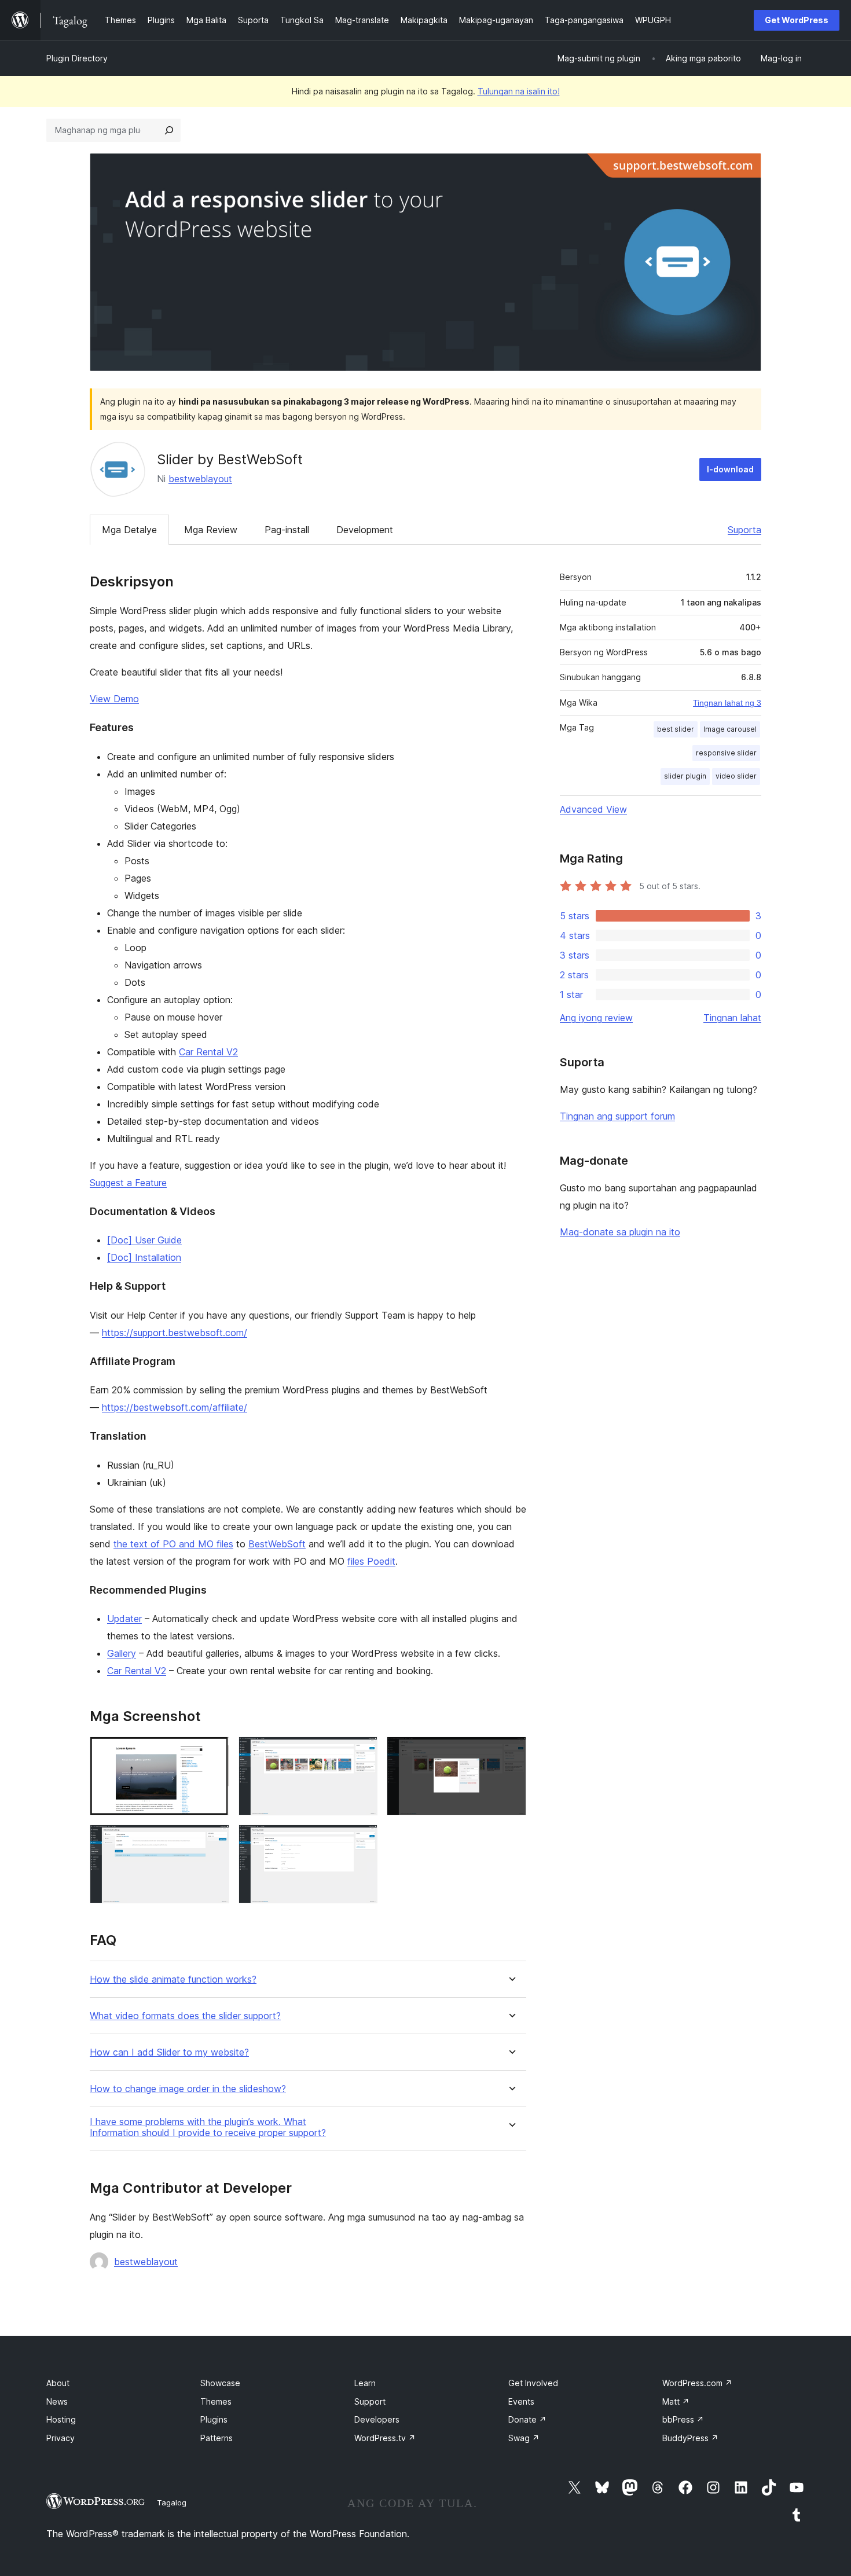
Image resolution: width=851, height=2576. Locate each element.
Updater (124, 1619)
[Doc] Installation (144, 1257)
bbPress (683, 2419)
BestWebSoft (277, 1544)
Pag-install (287, 530)
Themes (216, 2401)
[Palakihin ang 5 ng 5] (362, 1840)
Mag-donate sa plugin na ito (620, 1232)
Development (365, 530)
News (57, 2401)
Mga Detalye (129, 530)
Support (370, 2401)
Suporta (744, 530)
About (58, 2383)
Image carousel (730, 729)
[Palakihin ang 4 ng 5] (214, 1840)
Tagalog (172, 2502)
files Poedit (371, 1561)
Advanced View (593, 809)
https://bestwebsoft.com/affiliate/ (175, 1407)
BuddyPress (690, 2438)
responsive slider (726, 753)
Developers (377, 2419)
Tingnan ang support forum (617, 1116)
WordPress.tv (385, 2438)
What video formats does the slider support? (185, 2016)
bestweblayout (200, 479)
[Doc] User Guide (144, 1240)
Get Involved (533, 2383)
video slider (736, 776)
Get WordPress (797, 20)
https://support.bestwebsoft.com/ (175, 1333)
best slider (676, 729)
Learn (365, 2383)
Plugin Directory (77, 58)
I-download (730, 469)
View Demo (114, 699)
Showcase (220, 2383)
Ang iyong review (596, 1018)
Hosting (61, 2419)
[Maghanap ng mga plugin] (169, 130)
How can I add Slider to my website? (169, 2052)
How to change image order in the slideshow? (188, 2089)
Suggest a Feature (128, 1183)
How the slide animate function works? (173, 1979)
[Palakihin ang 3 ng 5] (511, 1752)
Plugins (214, 2419)
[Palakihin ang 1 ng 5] (214, 1752)
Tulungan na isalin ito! (519, 91)
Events (521, 2401)
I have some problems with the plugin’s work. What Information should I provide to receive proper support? (208, 2127)
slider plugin (685, 776)
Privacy (60, 2438)
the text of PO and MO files (173, 1544)
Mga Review (211, 530)
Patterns (217, 2438)
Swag (524, 2438)
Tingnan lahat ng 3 (727, 703)
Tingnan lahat (732, 1018)
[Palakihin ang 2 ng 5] (362, 1752)
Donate (527, 2419)
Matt (676, 2401)
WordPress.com (697, 2383)
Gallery (122, 1653)
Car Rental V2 (208, 1052)
